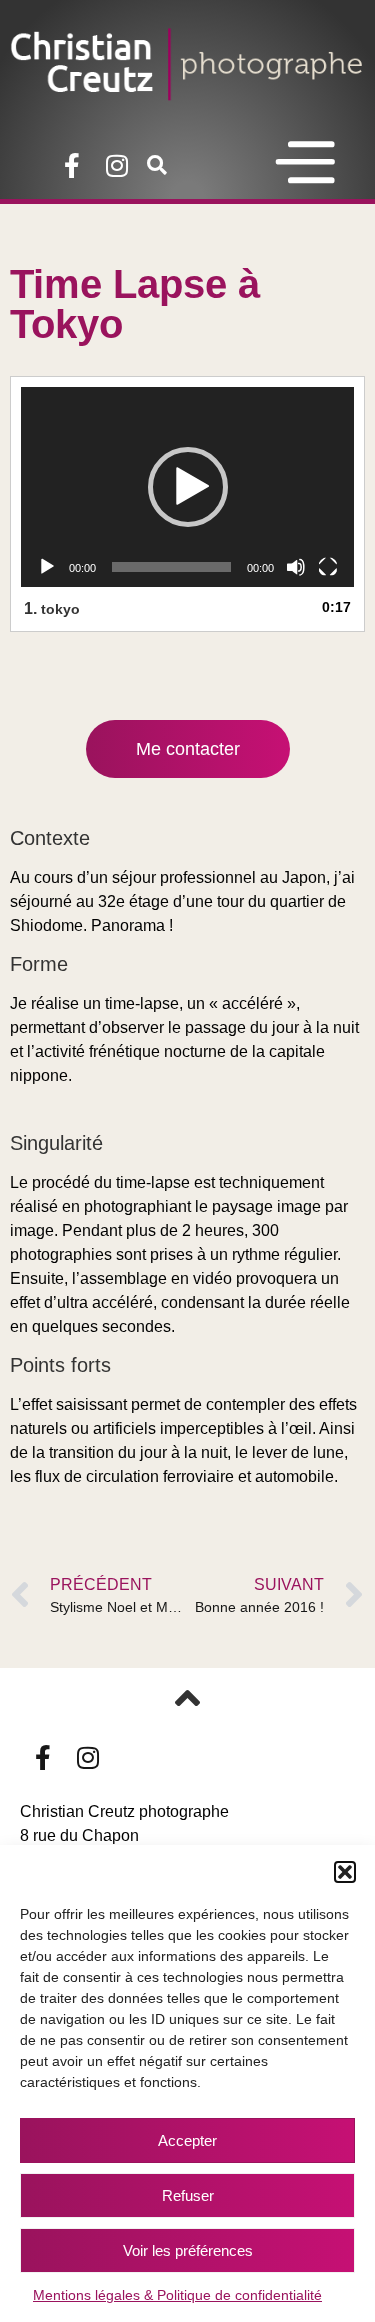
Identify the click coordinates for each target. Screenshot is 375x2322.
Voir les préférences (188, 2250)
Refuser (188, 2195)
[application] (187, 487)
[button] (345, 1872)
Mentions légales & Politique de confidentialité (177, 2295)
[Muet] (296, 567)
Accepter (187, 2140)
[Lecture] (47, 567)
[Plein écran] (328, 567)
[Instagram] (116, 165)
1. (52, 608)
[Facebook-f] (71, 165)
